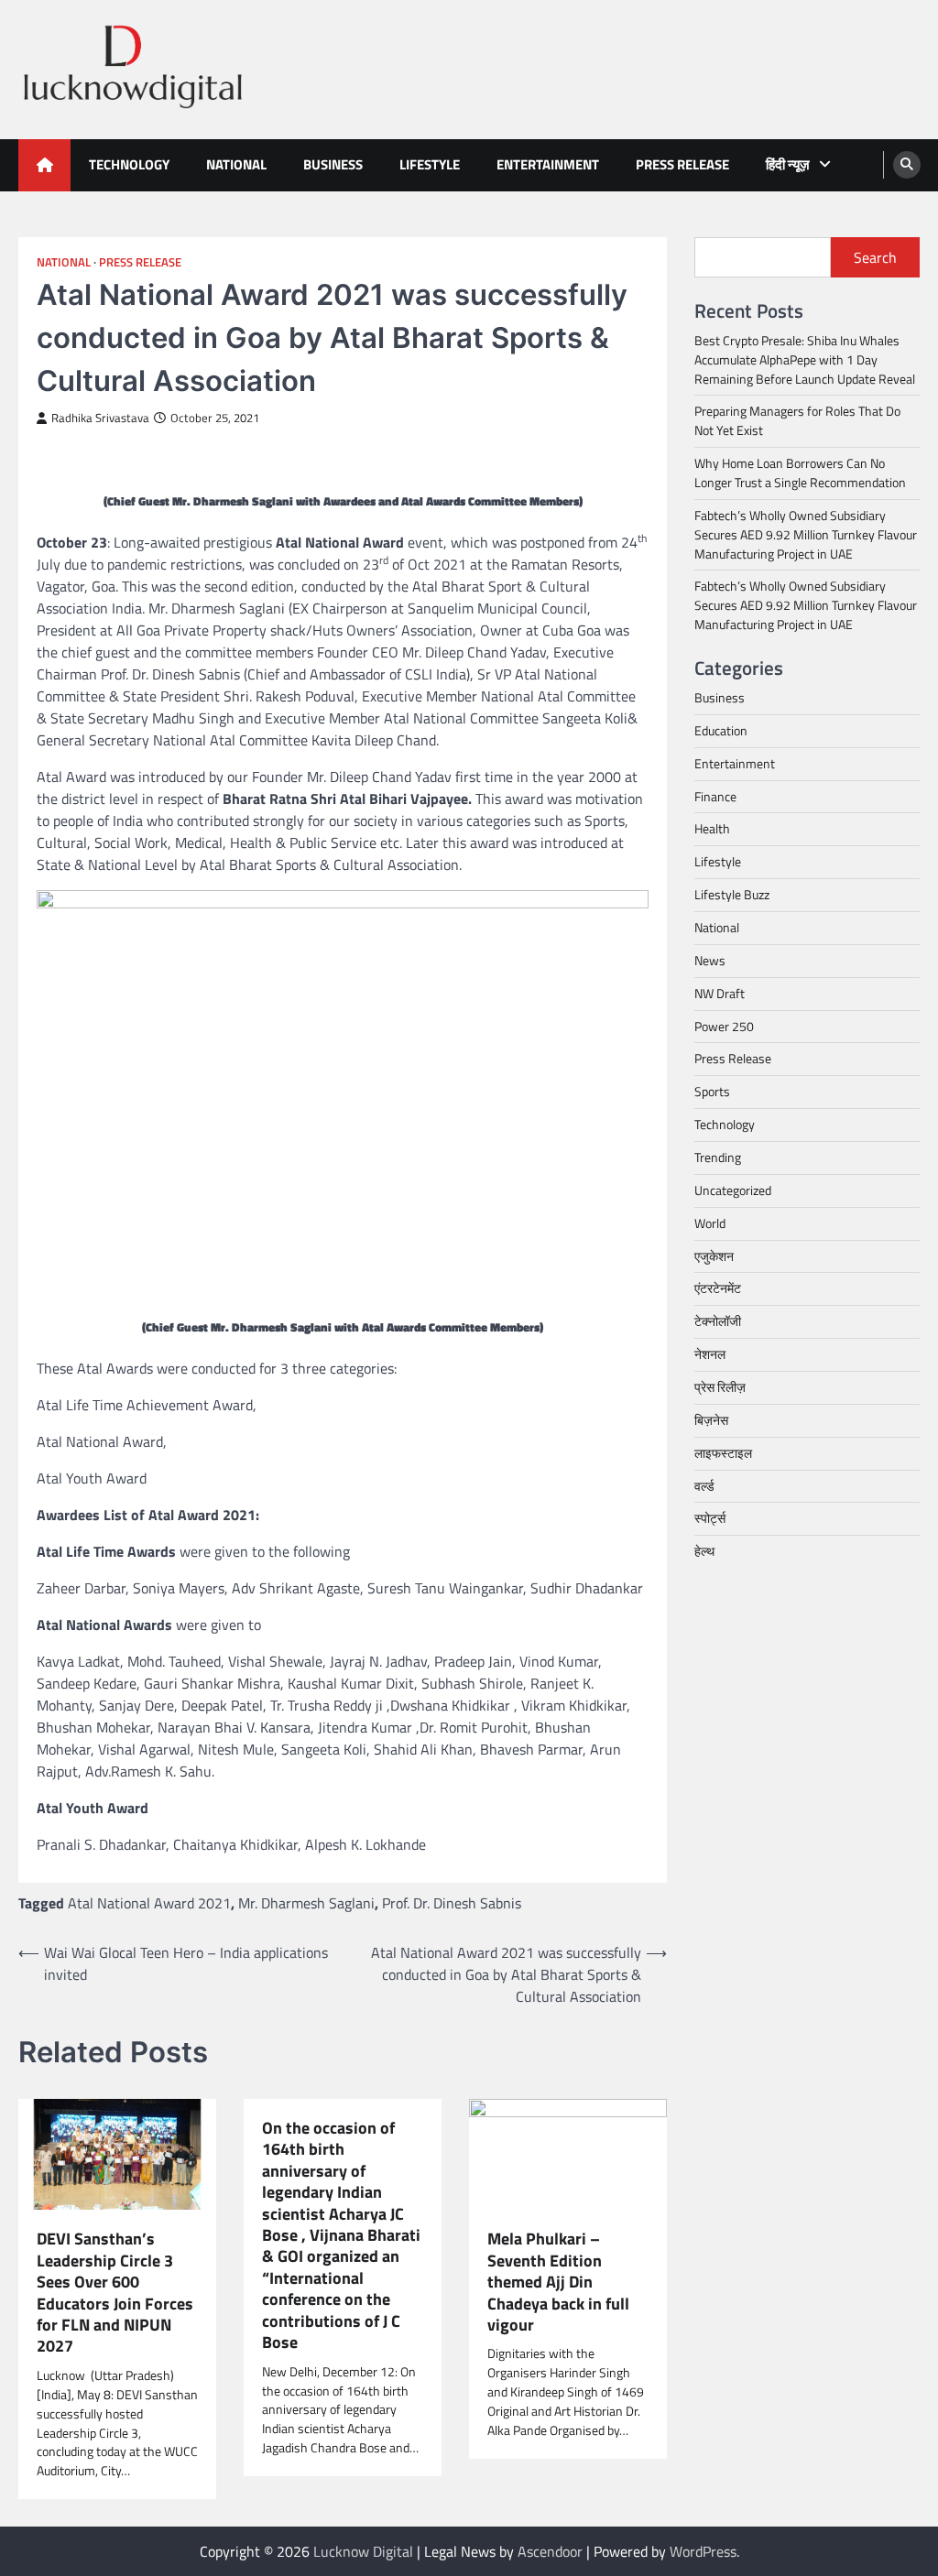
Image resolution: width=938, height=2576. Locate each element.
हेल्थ (704, 1551)
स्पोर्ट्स (710, 1518)
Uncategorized (733, 1190)
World (710, 1223)
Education (721, 730)
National (236, 164)
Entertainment (548, 164)
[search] (907, 165)
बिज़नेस (711, 1420)
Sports (712, 1091)
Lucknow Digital (363, 2551)
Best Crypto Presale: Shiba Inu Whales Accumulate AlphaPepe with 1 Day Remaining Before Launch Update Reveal (805, 359)
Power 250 (724, 1026)
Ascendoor (550, 2551)
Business (333, 164)
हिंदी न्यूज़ (788, 164)
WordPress (703, 2551)
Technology (129, 164)
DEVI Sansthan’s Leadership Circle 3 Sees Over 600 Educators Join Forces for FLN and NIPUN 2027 (115, 2293)
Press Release (682, 164)
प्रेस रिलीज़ (720, 1387)
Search (875, 257)
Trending (718, 1157)
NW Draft (720, 993)
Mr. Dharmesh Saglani (306, 1903)
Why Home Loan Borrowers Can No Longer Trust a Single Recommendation (800, 473)
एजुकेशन (714, 1256)
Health (712, 828)
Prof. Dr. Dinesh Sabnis (452, 1903)
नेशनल (710, 1354)
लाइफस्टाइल (723, 1453)
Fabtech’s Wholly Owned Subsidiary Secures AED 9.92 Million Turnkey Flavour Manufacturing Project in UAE (806, 534)
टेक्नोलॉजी (718, 1321)
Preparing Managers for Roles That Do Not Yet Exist (797, 420)
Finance (715, 796)
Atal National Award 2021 (149, 1903)
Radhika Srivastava (100, 418)
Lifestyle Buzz (732, 894)
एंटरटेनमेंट (718, 1288)
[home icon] (44, 165)
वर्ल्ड (704, 1486)
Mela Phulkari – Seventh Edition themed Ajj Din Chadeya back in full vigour (558, 2282)
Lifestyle (430, 164)
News (710, 960)
